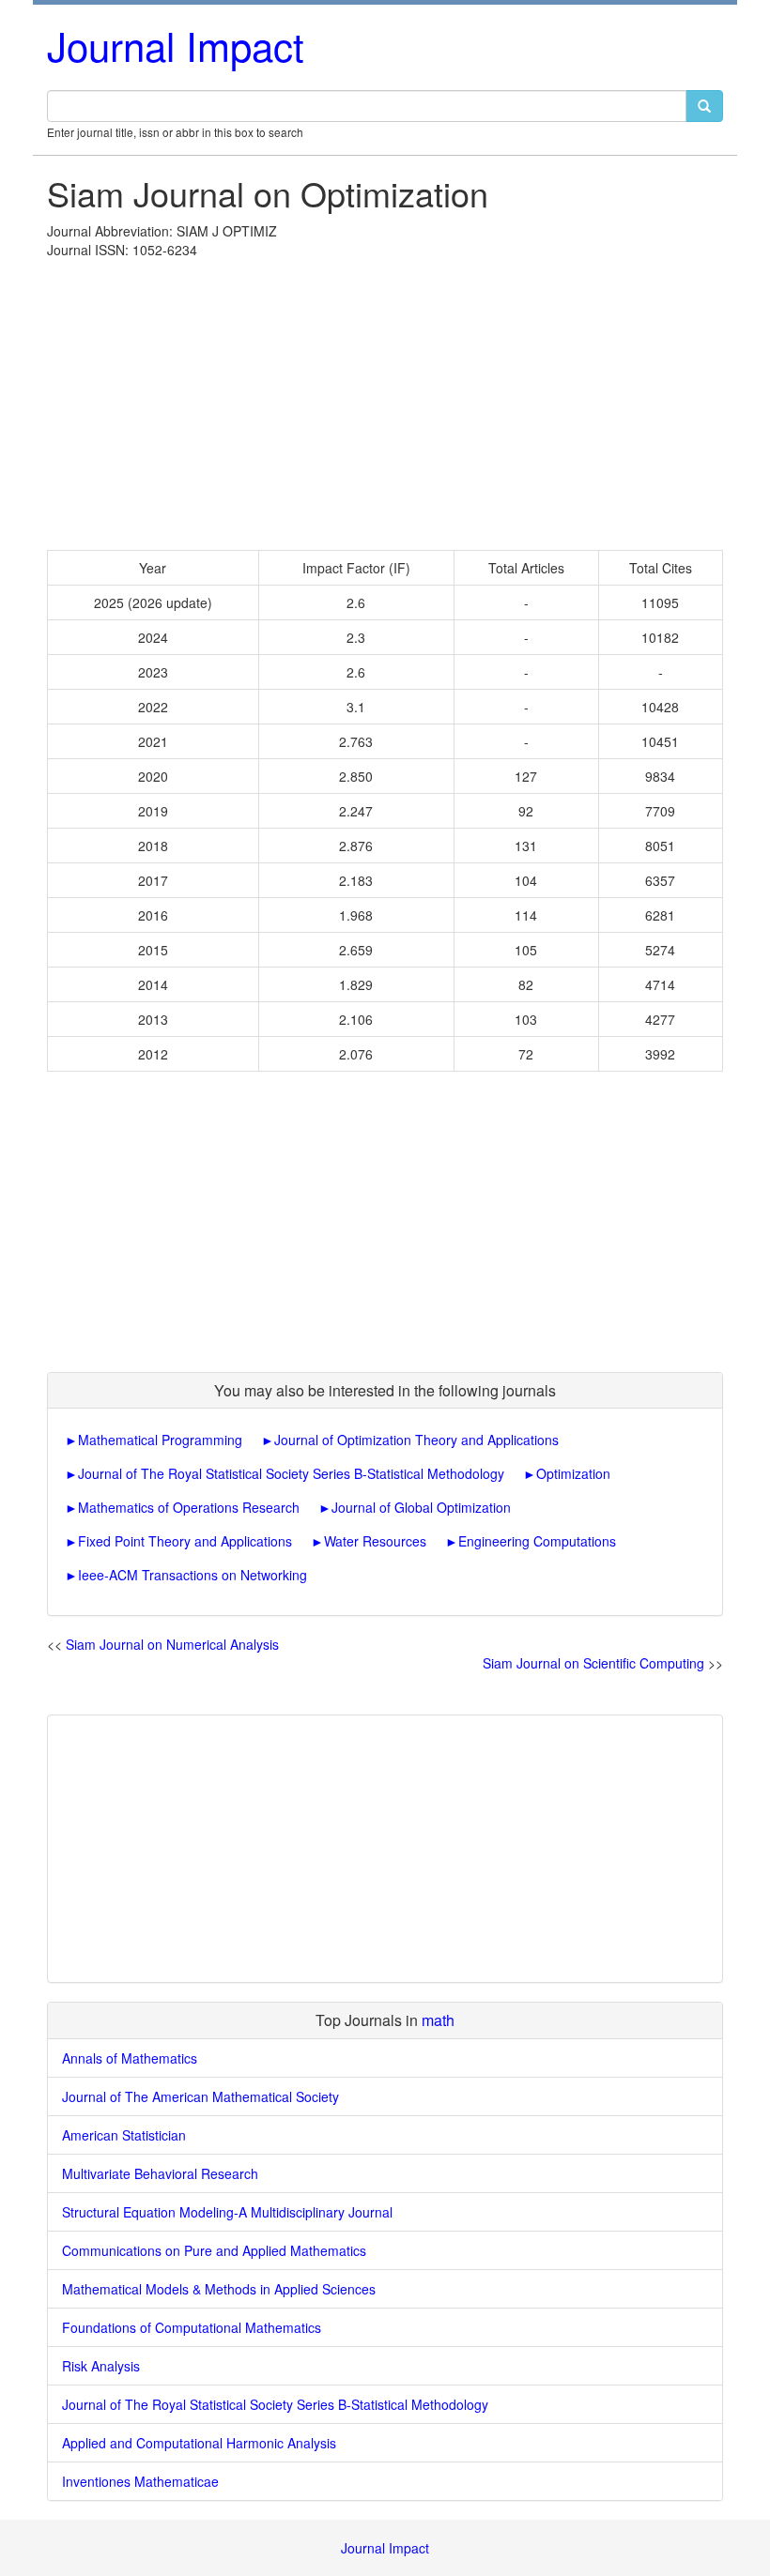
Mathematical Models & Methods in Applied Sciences (219, 2289)
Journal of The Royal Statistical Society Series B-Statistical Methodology (291, 1473)
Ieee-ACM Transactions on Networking (192, 1575)
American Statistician (124, 2135)
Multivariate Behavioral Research (160, 2173)
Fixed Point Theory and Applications (185, 1541)
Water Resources (375, 1541)
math (438, 2020)
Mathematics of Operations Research (189, 1507)
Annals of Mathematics (130, 2058)
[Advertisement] (385, 400)
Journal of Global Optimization (421, 1507)
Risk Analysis (101, 2366)
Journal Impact (176, 45)
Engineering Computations (537, 1541)
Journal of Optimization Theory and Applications (416, 1440)
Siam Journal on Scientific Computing (593, 1663)
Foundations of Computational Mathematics (192, 2327)
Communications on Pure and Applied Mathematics (214, 2250)
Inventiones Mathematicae (140, 2481)
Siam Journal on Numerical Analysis (172, 1644)
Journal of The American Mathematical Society (200, 2096)
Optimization (573, 1473)
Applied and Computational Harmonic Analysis (199, 2443)
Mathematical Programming (160, 1440)
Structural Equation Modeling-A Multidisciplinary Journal (227, 2212)
